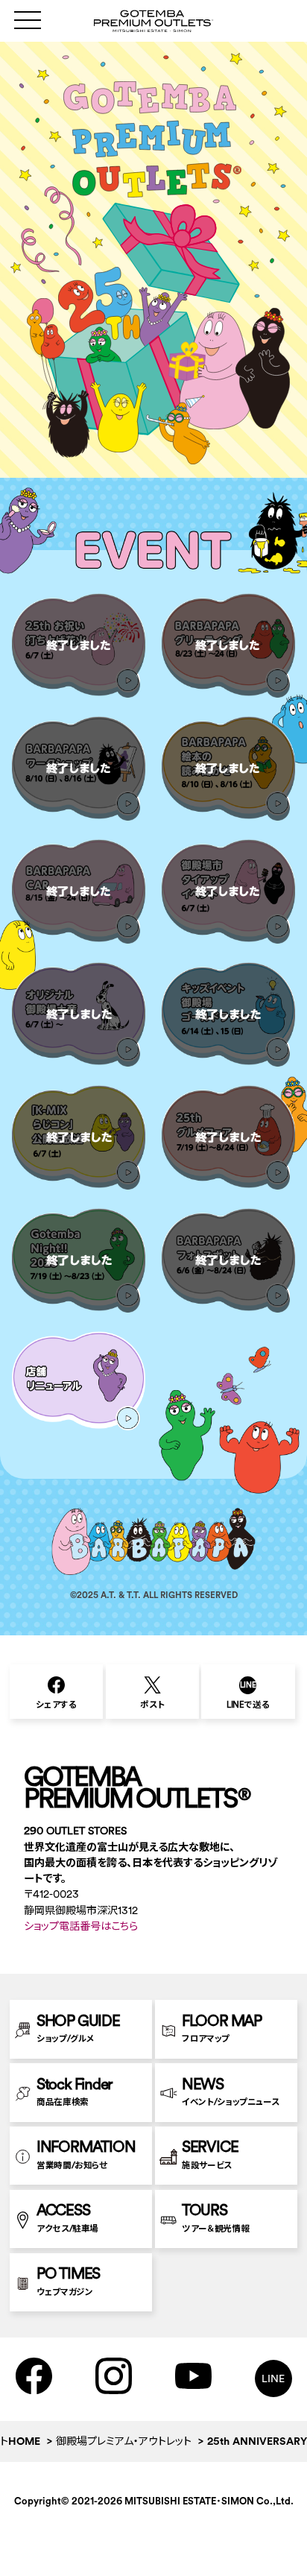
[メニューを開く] (28, 20)
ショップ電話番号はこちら (81, 1926)
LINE (273, 2378)
